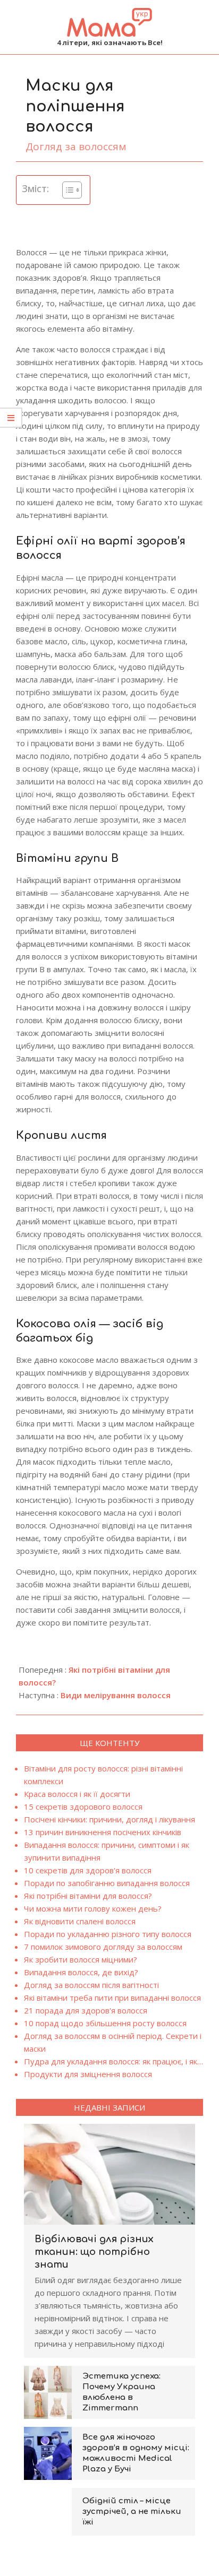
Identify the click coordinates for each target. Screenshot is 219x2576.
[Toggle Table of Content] (67, 190)
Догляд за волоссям (76, 146)
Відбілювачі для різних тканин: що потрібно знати (94, 2252)
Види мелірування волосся (116, 1695)
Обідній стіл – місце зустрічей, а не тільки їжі (132, 2512)
